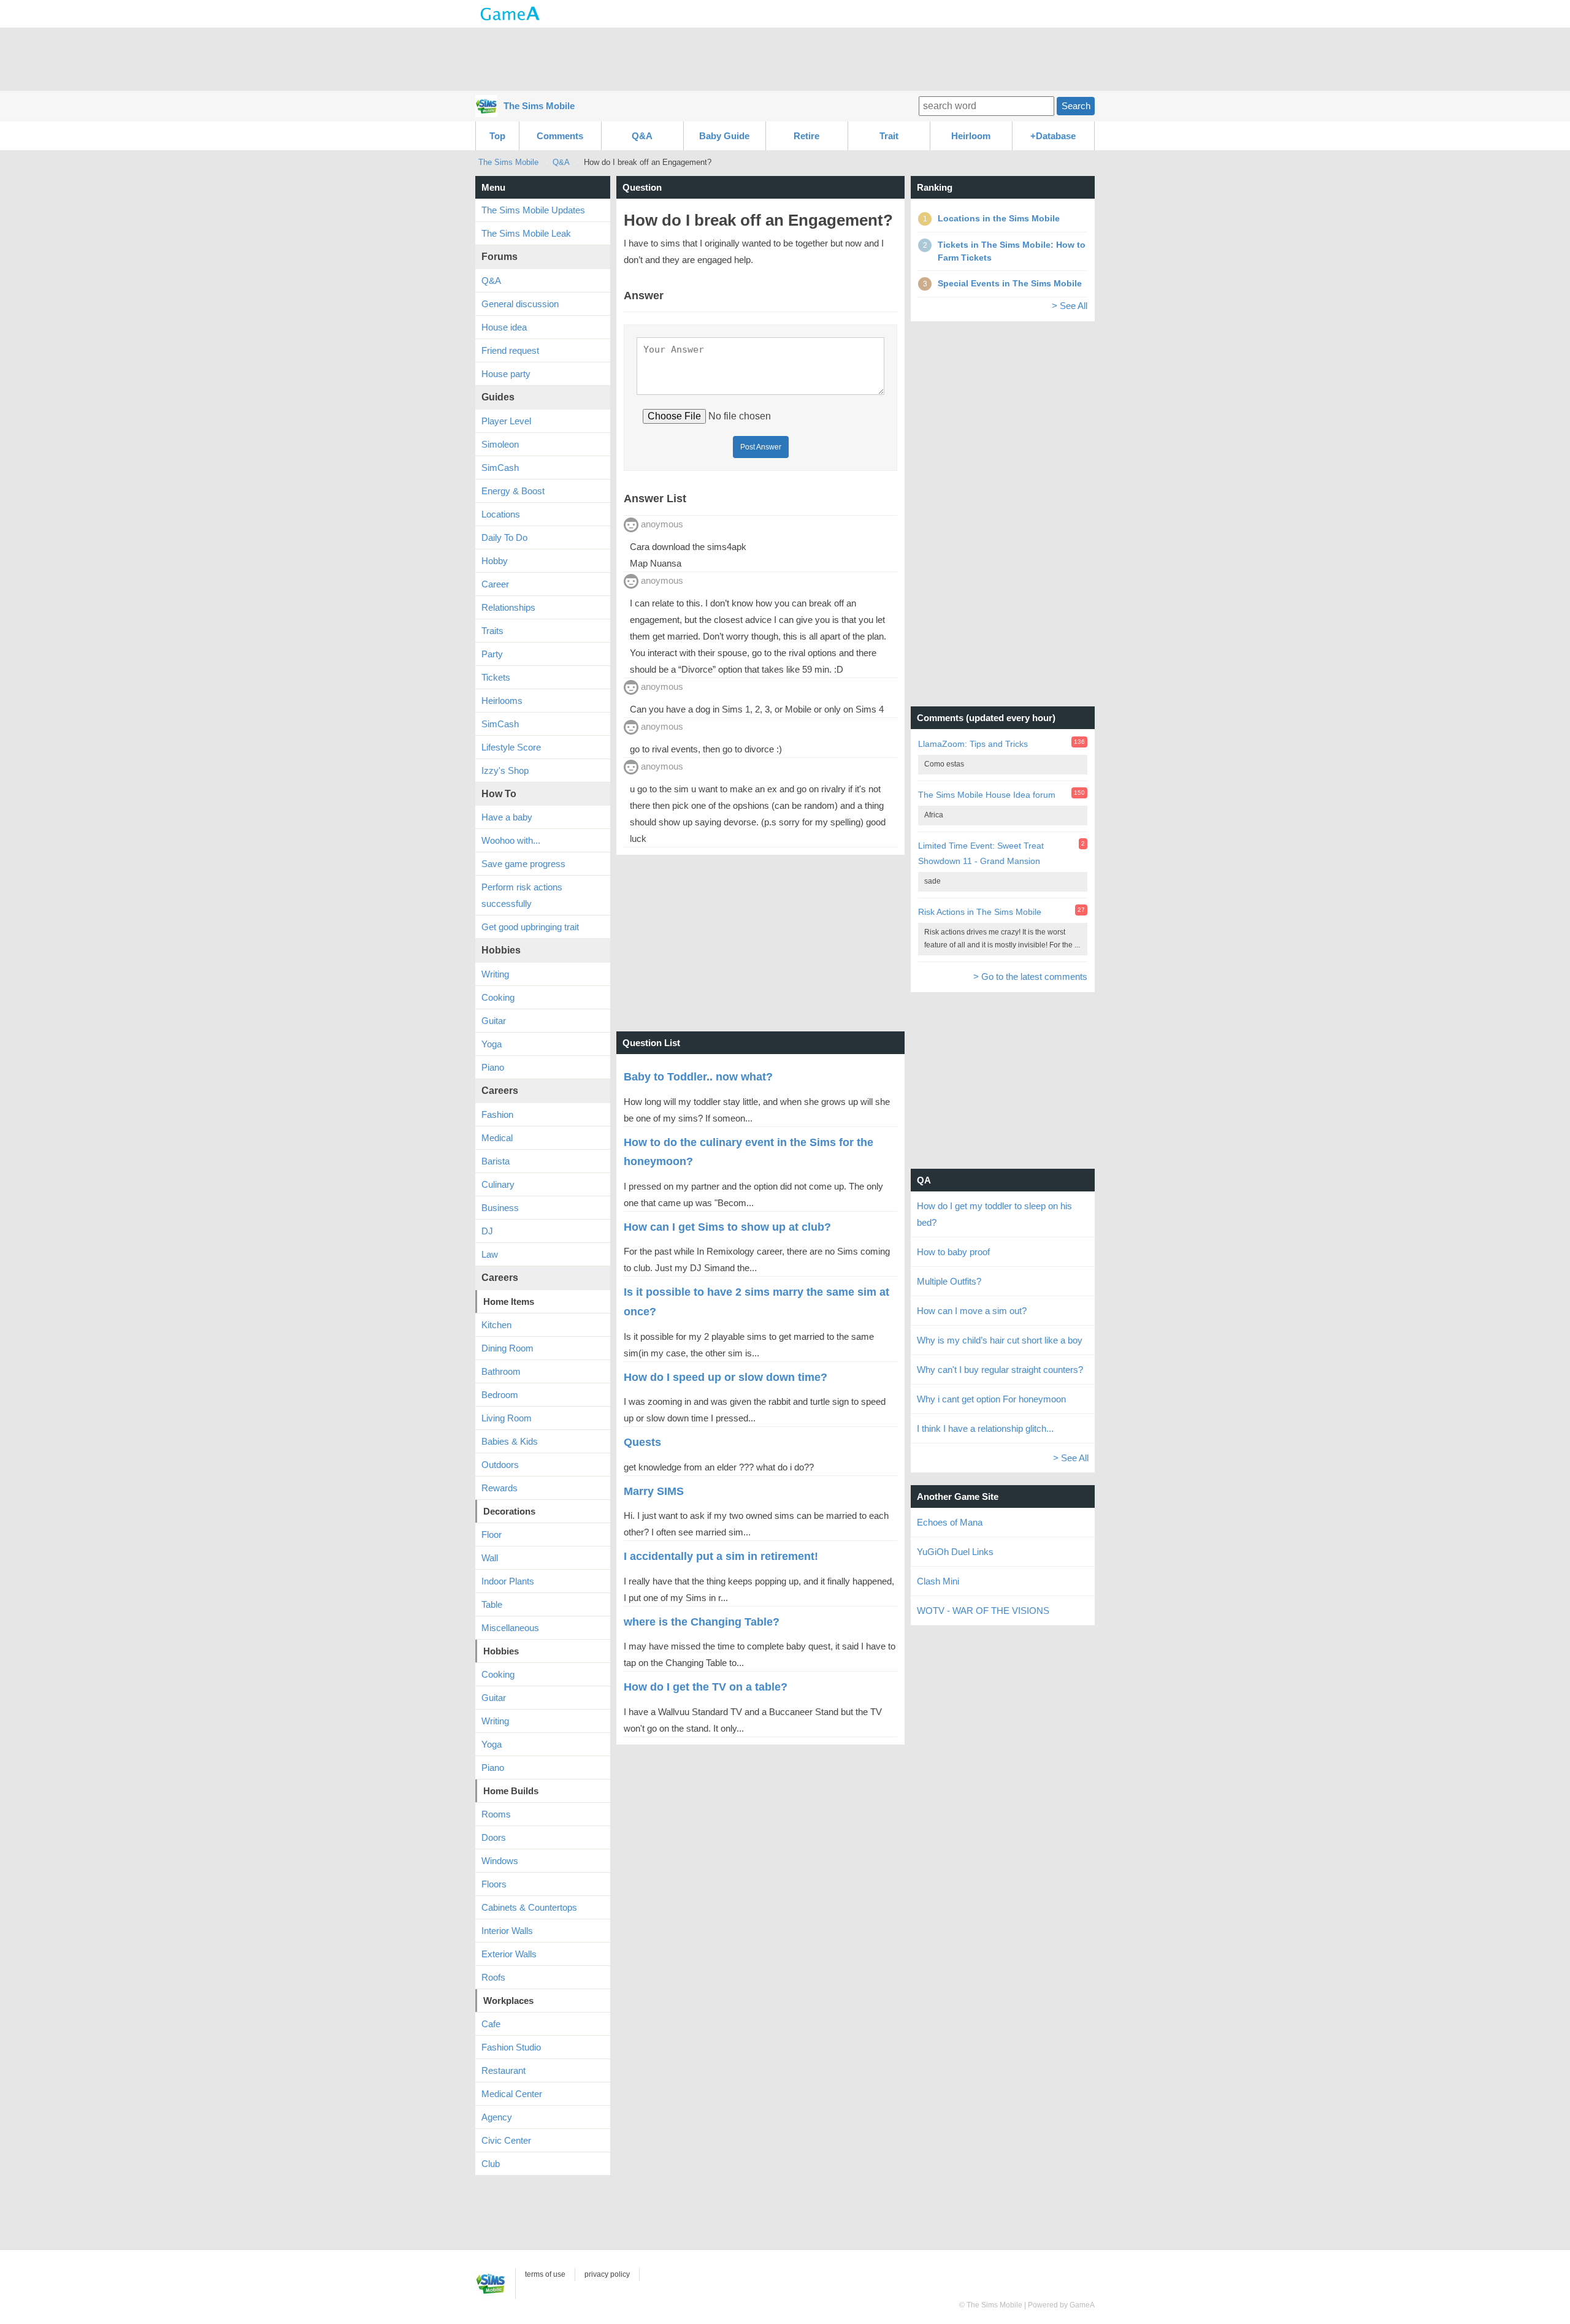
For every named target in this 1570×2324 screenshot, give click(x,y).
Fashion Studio (511, 2047)
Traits (492, 631)
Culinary (498, 1184)
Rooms (496, 1814)
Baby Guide (724, 136)
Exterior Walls (509, 1954)
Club (491, 2164)
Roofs (493, 1977)
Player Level (506, 421)
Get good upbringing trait (530, 927)
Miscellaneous (510, 1628)
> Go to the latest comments (1030, 977)
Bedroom (500, 1395)
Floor (492, 1535)
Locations (501, 514)
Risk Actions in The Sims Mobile (980, 912)
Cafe (491, 2024)
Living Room (507, 1418)
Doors (494, 1837)
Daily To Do (504, 537)
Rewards (500, 1488)
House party (506, 374)
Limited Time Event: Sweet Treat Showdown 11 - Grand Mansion (981, 853)
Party (492, 654)
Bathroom (501, 1371)
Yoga (492, 1044)
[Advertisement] (785, 58)
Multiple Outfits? (949, 1281)
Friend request (510, 350)
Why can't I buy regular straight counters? (1000, 1370)
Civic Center (506, 2140)
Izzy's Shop (505, 770)
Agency (497, 2117)
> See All (1070, 306)
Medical (497, 1138)
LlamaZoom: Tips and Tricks (973, 744)
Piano (493, 1067)
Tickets (496, 677)
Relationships (508, 607)
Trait (889, 136)
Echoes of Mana (950, 1522)
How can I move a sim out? (972, 1311)
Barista (496, 1161)
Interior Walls (507, 1931)
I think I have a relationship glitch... (985, 1428)
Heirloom (971, 136)
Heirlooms (502, 701)
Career (495, 584)
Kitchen (496, 1325)
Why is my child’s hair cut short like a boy (1000, 1340)
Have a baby (507, 817)
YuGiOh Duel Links (955, 1552)
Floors (494, 1884)
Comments (560, 136)
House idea (504, 327)
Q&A (642, 136)
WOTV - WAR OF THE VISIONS (983, 1611)
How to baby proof (953, 1252)
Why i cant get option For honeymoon (991, 1399)
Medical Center (512, 2094)
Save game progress (523, 864)
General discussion (520, 304)
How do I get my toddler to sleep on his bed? (994, 1214)
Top (497, 136)
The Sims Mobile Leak (526, 233)
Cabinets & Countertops (529, 1907)
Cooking (498, 997)
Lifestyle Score (511, 747)
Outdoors (500, 1465)
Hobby (495, 561)
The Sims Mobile (539, 106)
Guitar (494, 1021)
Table (492, 1604)
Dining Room (507, 1348)
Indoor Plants (508, 1581)
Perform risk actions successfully (522, 895)
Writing (495, 974)
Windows (500, 1861)
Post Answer (761, 447)
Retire (806, 136)
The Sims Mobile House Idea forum (987, 795)
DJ (487, 1231)
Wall (490, 1558)
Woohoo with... (511, 840)
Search (1076, 106)
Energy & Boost (513, 491)
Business (500, 1208)
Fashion (497, 1114)
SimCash (500, 468)
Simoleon (500, 444)
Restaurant (504, 2070)
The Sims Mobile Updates (533, 210)
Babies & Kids (510, 1441)
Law (490, 1254)
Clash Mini (938, 1581)
